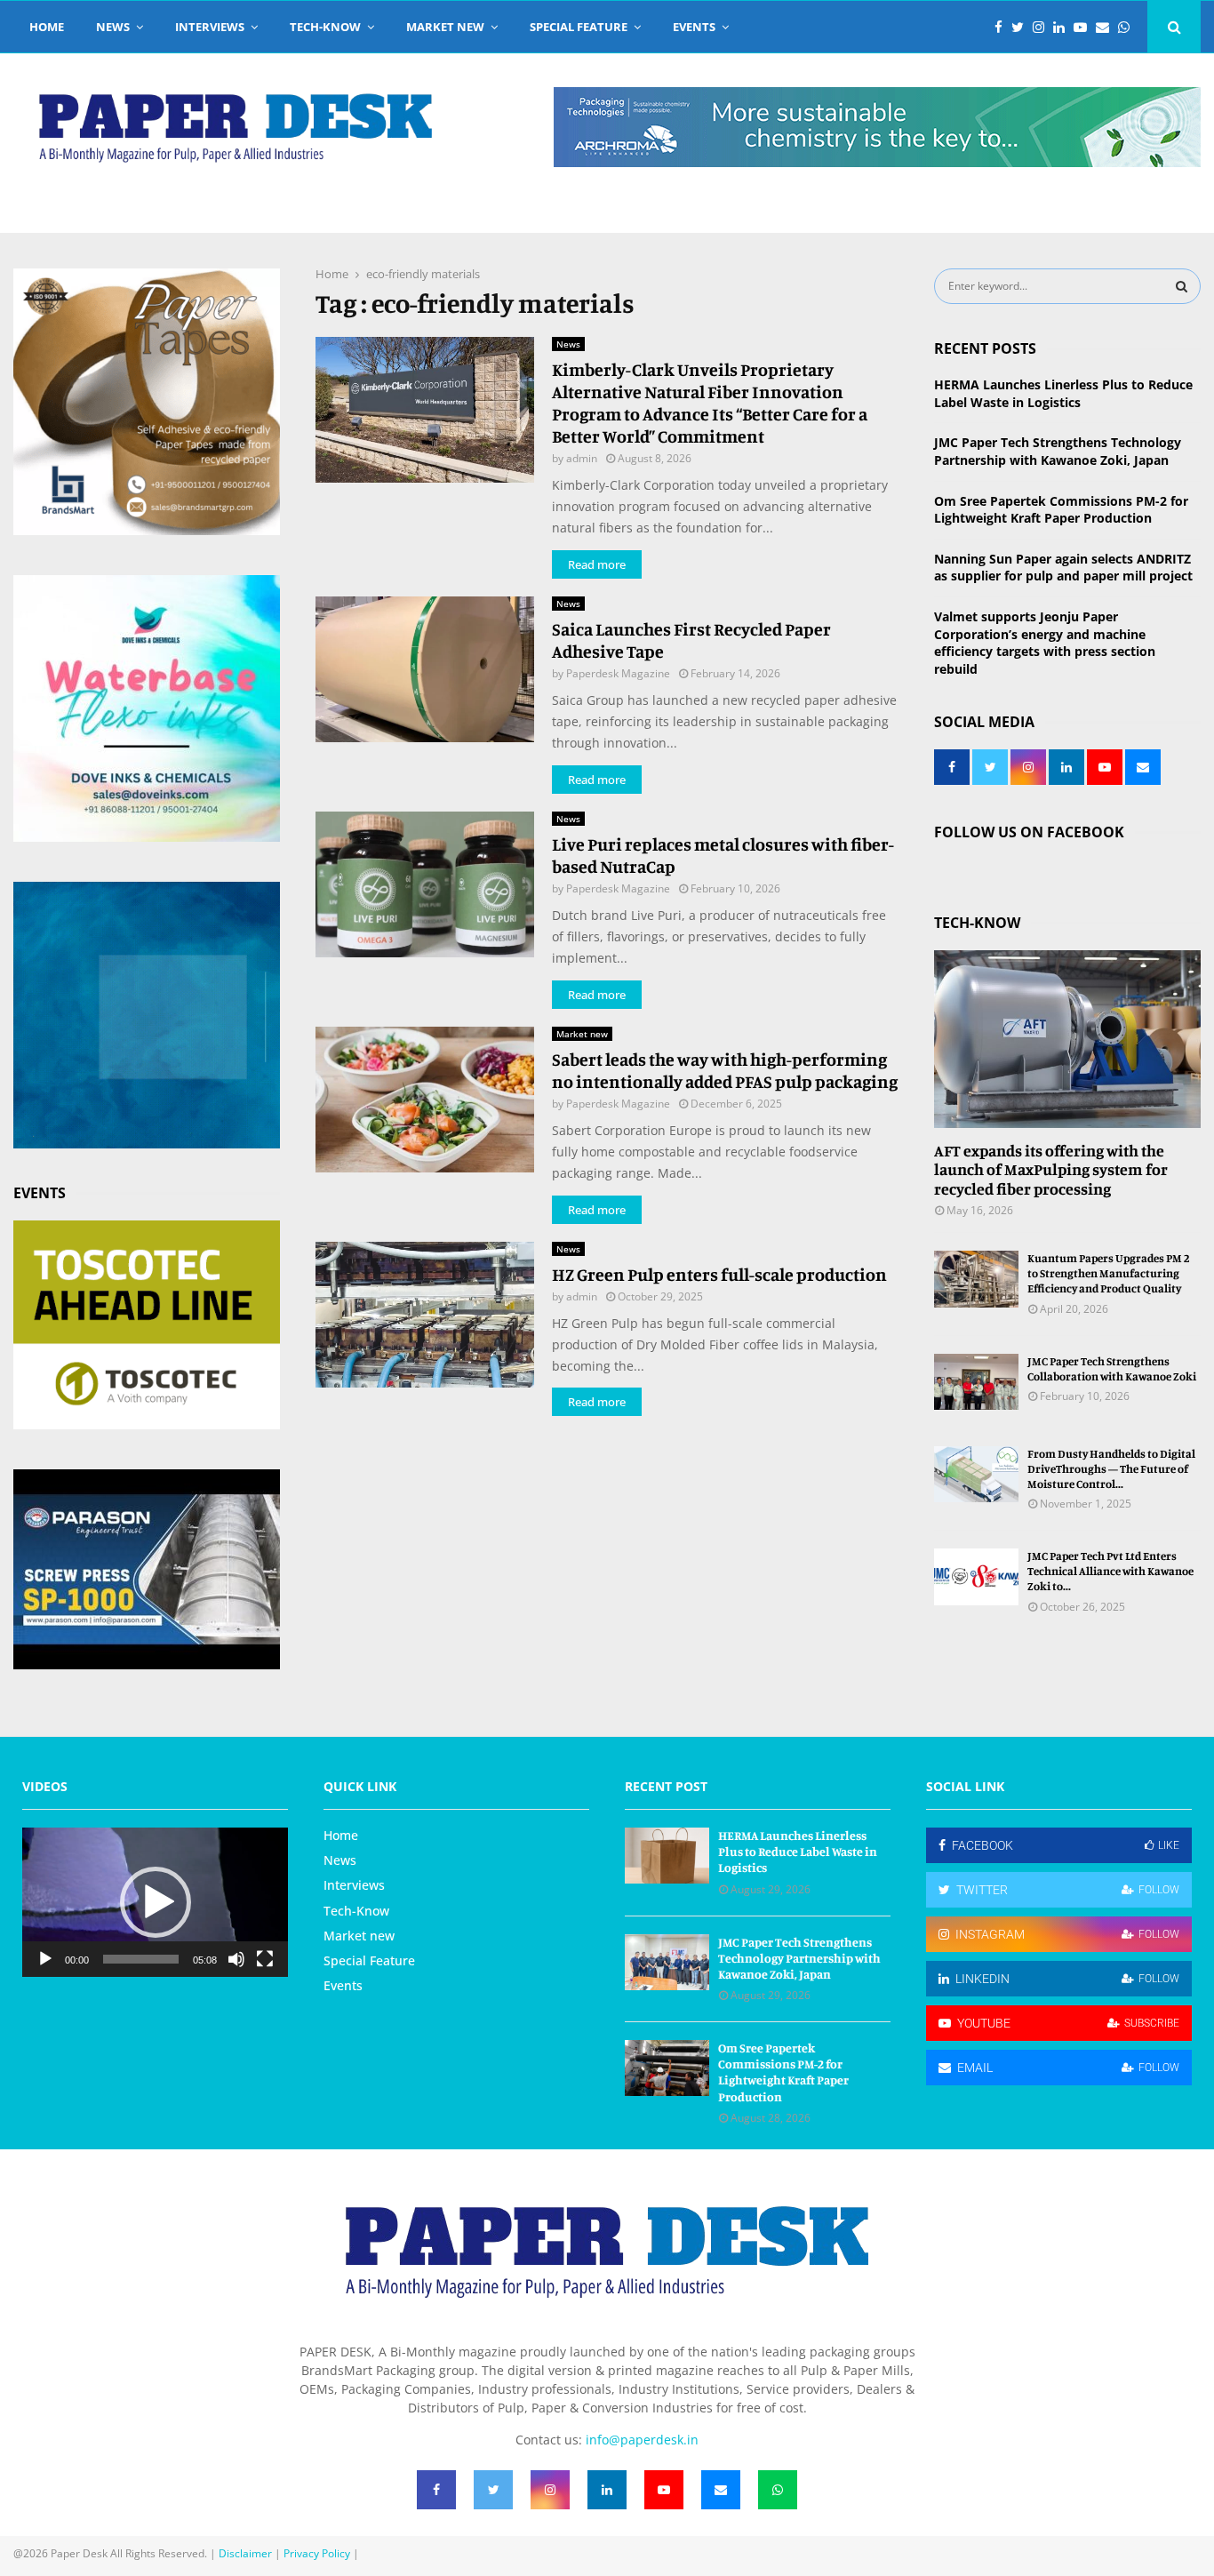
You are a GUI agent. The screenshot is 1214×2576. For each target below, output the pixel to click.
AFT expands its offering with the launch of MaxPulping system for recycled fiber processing (1051, 1169)
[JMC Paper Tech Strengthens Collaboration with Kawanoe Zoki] (976, 1382)
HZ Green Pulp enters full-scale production (719, 1274)
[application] (155, 1902)
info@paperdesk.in (642, 2440)
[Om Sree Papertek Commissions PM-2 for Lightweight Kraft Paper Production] (667, 2068)
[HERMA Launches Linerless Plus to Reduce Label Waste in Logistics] (667, 1856)
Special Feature (579, 27)
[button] (156, 1902)
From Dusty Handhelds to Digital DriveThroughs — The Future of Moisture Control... (1111, 1468)
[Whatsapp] (1128, 27)
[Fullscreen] (265, 1959)
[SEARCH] (1182, 286)
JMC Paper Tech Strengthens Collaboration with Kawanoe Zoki (1112, 1368)
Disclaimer (245, 2553)
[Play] (45, 1959)
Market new (445, 27)
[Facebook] (1003, 27)
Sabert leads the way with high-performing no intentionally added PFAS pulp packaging (725, 1070)
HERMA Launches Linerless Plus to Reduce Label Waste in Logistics (1063, 393)
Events (694, 27)
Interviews (210, 27)
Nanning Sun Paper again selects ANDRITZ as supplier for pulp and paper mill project (1063, 568)
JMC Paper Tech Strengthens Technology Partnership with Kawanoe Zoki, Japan (1058, 451)
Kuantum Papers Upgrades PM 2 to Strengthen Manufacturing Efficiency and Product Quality (1109, 1273)
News (113, 27)
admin (582, 458)
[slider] (141, 1959)
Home (47, 27)
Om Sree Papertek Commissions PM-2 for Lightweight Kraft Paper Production (1061, 510)
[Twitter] (1022, 27)
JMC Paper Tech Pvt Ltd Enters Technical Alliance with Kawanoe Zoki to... (1110, 1571)
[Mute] (236, 1959)
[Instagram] (1043, 27)
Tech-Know (325, 27)
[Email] (1107, 27)
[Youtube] (1085, 27)
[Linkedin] (1063, 27)
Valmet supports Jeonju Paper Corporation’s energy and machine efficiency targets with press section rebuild (1045, 643)
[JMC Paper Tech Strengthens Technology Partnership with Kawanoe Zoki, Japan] (667, 1962)
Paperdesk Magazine (618, 673)
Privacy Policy (317, 2553)
